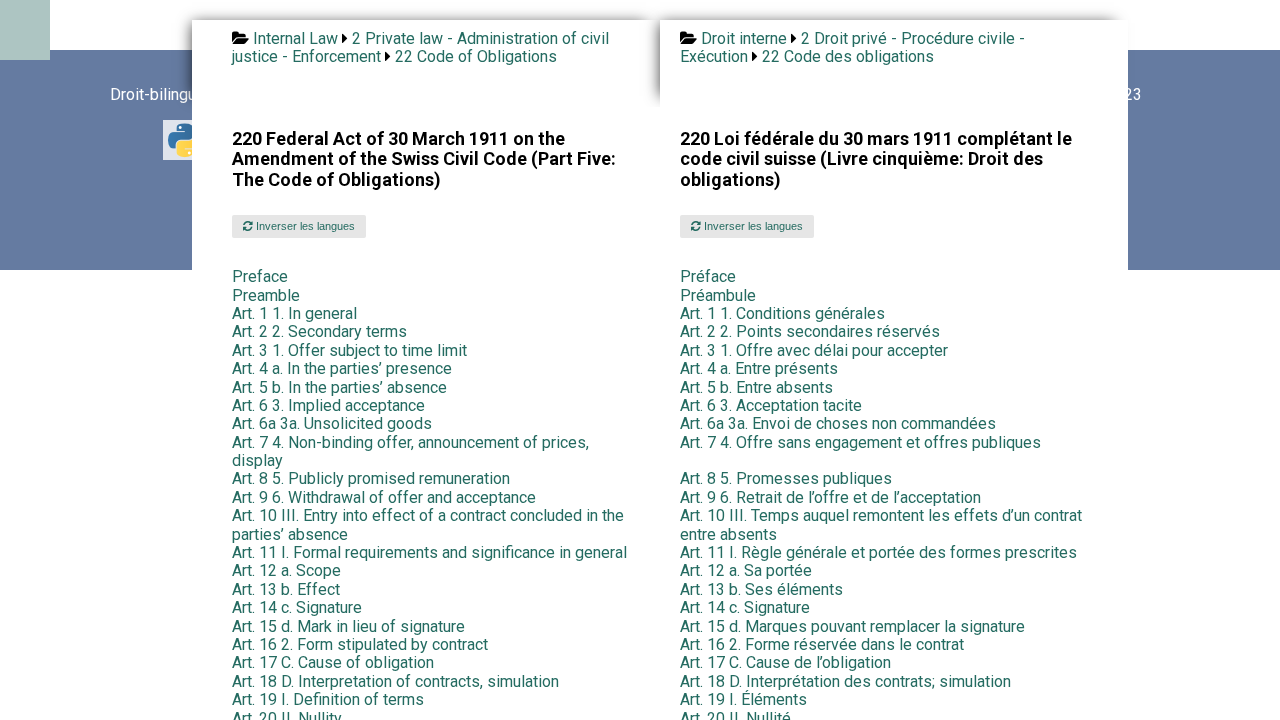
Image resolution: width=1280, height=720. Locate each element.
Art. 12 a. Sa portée (746, 570)
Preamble (266, 295)
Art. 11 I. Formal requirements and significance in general (429, 552)
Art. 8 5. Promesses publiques (786, 478)
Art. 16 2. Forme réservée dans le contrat (822, 644)
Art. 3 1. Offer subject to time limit (349, 350)
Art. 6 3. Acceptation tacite (771, 405)
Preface (260, 276)
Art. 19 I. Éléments (743, 699)
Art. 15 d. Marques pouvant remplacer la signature (852, 626)
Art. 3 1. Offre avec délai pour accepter (814, 350)
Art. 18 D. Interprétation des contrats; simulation (845, 681)
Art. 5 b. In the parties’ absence (339, 387)
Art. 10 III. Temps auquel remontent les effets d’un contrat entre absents (881, 524)
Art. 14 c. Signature (297, 607)
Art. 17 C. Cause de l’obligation (785, 662)
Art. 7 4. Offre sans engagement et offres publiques (860, 442)
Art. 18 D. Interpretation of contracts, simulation (395, 681)
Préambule (718, 295)
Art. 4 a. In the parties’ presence (342, 368)
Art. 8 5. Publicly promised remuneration (371, 478)
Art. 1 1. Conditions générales (782, 313)
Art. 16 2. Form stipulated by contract (360, 644)
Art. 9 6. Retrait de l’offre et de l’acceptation (830, 497)
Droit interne (744, 38)
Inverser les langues (304, 226)
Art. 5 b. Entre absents (756, 387)
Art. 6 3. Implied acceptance (328, 405)
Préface (708, 276)
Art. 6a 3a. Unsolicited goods (332, 423)
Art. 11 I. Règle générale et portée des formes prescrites (878, 552)
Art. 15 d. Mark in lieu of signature (348, 626)
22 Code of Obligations (476, 56)
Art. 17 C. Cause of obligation (333, 662)
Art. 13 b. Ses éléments (761, 589)
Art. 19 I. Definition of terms (328, 699)
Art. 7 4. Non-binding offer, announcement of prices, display (410, 451)
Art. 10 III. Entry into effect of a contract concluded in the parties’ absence (428, 524)
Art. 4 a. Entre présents (759, 368)
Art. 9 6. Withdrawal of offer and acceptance (384, 497)
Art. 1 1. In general (294, 313)
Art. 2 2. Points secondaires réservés (810, 331)
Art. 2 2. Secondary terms (319, 331)
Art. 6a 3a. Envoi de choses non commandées (838, 423)
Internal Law (295, 38)
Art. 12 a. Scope (286, 570)
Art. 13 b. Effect (286, 589)
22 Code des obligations (848, 56)
